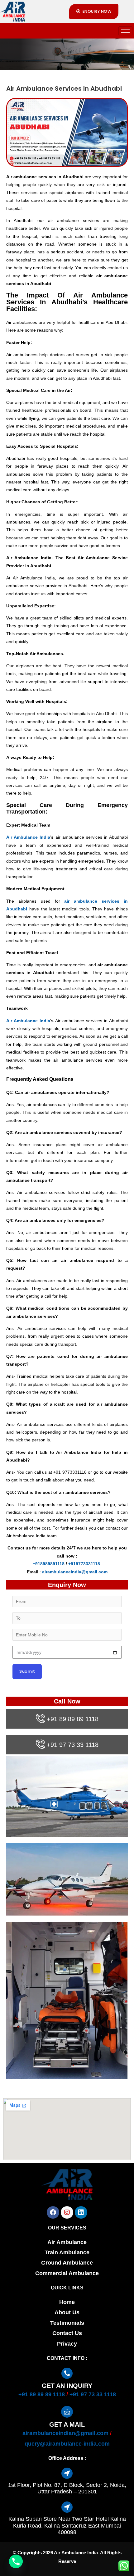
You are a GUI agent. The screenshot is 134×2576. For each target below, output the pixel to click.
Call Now (67, 1701)
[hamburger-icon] (125, 31)
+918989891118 (49, 1564)
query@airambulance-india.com (67, 2444)
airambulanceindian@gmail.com (65, 2433)
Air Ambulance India (28, 837)
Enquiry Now (67, 1585)
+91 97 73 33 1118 (73, 1745)
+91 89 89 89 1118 (73, 1719)
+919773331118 (84, 1564)
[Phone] (16, 2561)
